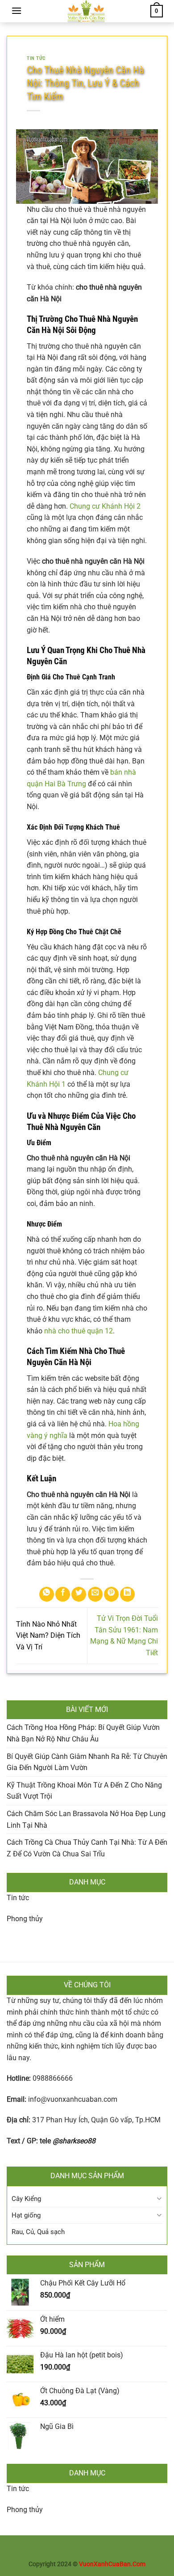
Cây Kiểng (26, 2199)
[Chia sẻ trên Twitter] (79, 1594)
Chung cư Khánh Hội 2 (105, 506)
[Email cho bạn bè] (95, 1594)
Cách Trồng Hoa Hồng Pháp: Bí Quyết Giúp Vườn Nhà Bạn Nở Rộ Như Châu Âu (83, 1733)
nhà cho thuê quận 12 (79, 1331)
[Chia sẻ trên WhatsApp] (47, 1594)
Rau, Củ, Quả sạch (38, 2232)
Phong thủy (25, 1919)
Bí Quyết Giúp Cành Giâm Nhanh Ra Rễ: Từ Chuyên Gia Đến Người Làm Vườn (87, 1762)
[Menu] (17, 11)
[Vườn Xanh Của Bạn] (86, 11)
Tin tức (18, 1898)
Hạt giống (26, 2215)
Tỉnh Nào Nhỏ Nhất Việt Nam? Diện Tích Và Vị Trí (48, 1636)
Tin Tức (36, 58)
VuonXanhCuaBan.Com (112, 2564)
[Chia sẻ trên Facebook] (63, 1594)
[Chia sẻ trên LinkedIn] (127, 1594)
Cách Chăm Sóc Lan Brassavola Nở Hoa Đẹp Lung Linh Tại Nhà (86, 1819)
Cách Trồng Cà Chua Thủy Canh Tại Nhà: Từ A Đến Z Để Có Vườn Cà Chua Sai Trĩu (87, 1848)
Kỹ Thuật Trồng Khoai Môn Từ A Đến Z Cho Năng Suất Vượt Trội (84, 1791)
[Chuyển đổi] (159, 2199)
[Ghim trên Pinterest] (111, 1594)
